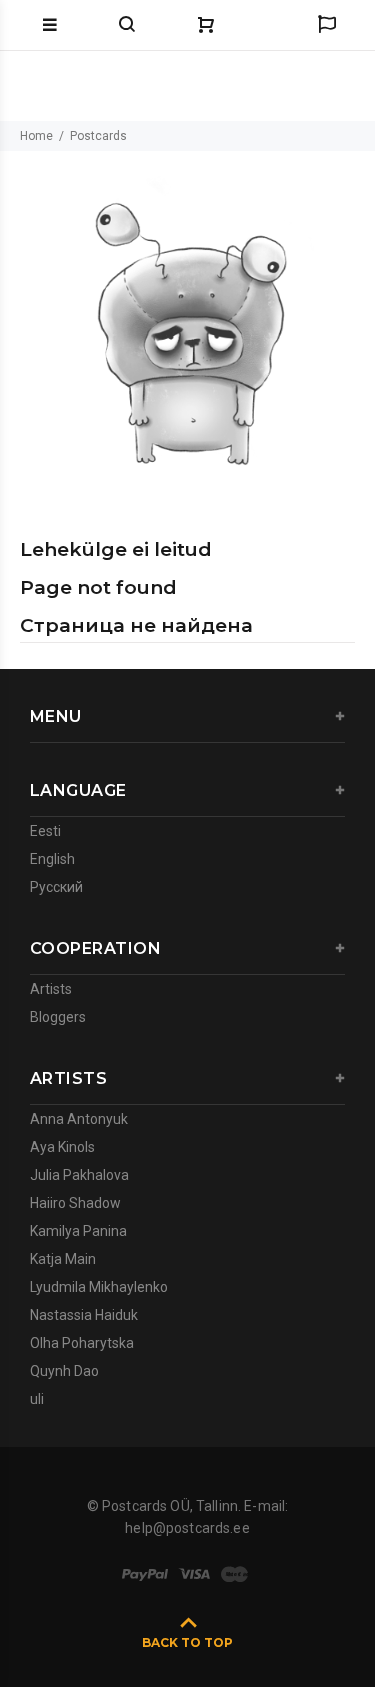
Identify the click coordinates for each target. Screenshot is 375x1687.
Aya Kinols (62, 1147)
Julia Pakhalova (79, 1175)
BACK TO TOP (187, 1642)
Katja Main (63, 1259)
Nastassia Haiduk (84, 1315)
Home (36, 136)
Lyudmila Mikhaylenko (99, 1287)
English (52, 859)
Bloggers (58, 1017)
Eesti (45, 831)
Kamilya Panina (78, 1231)
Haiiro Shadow (75, 1203)
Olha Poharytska (82, 1343)
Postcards (98, 136)
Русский (56, 887)
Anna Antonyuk (79, 1119)
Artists (51, 989)
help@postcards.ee (187, 1528)
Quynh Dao (64, 1371)
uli (37, 1399)
